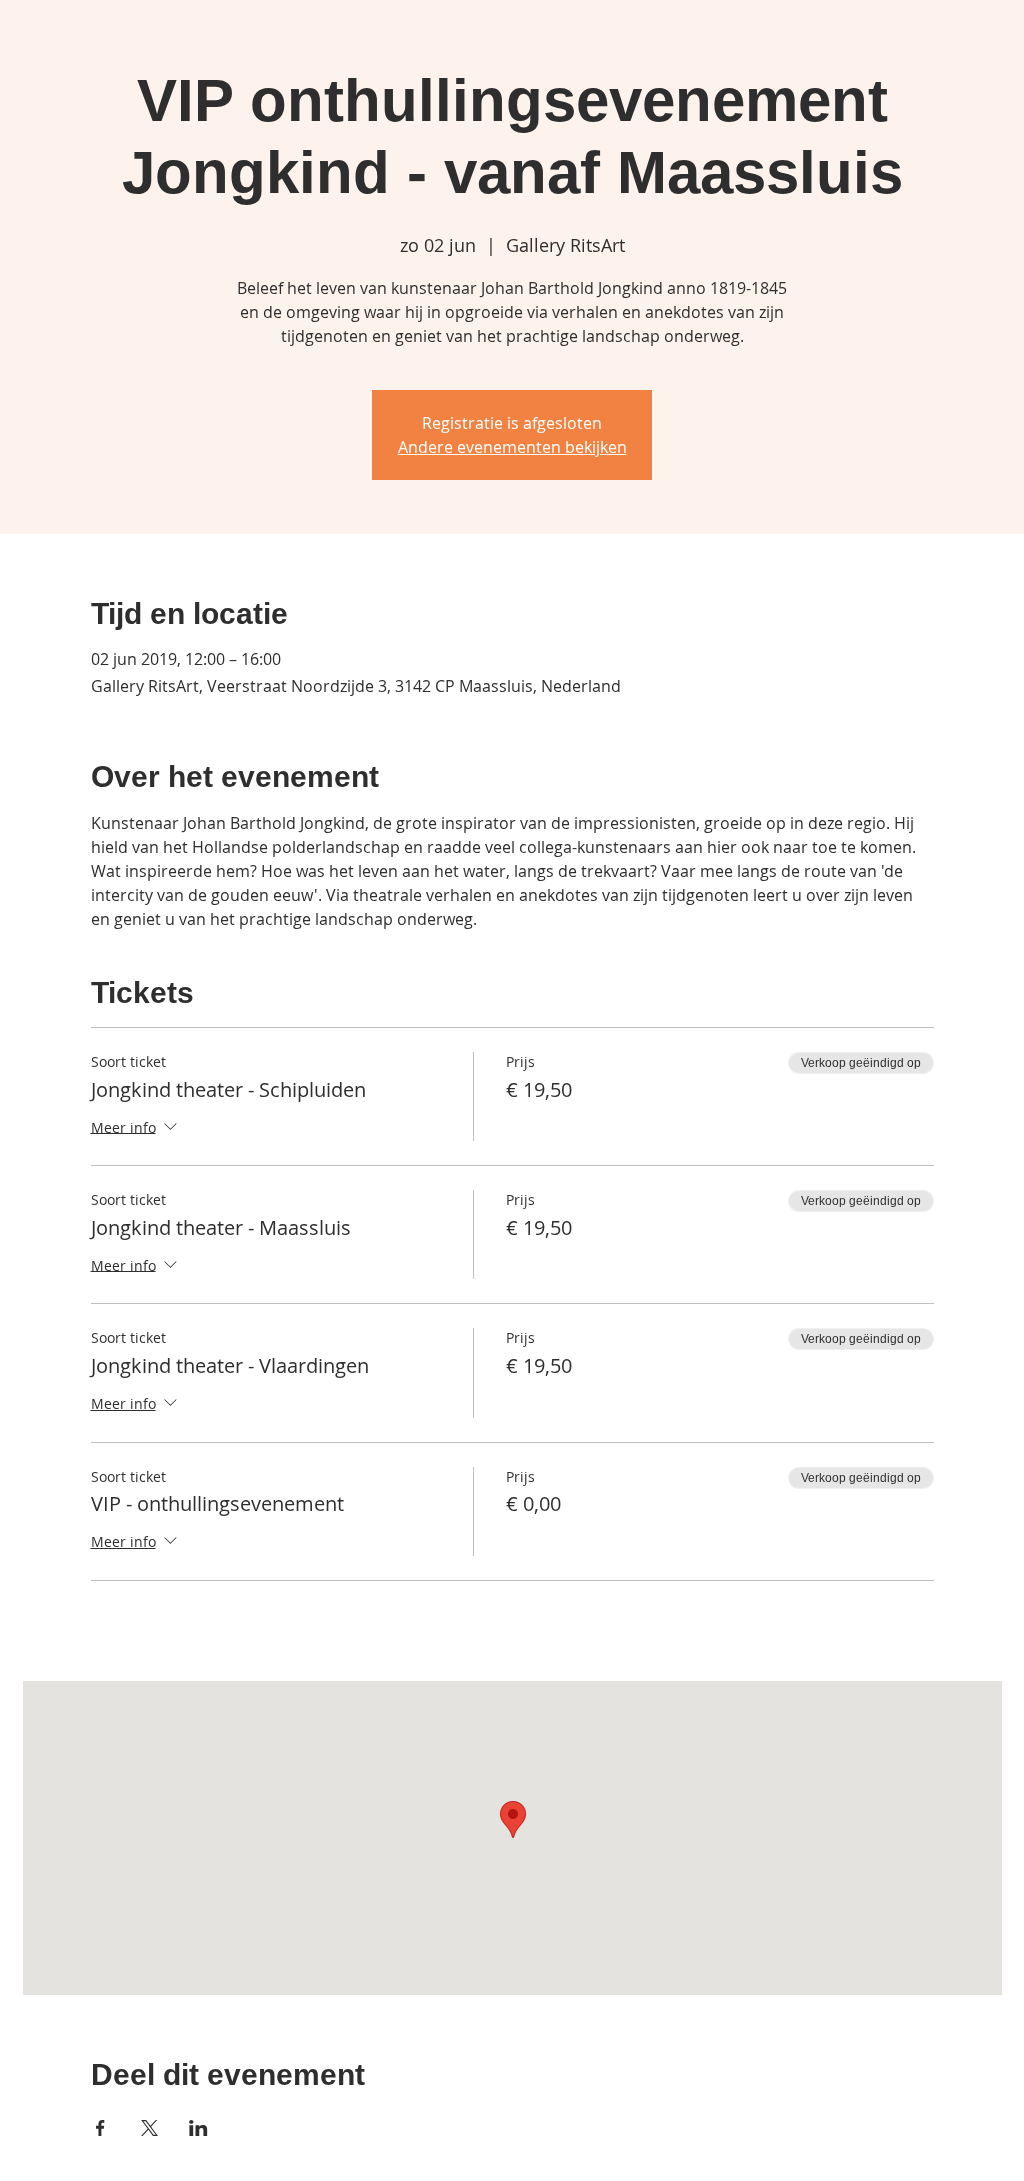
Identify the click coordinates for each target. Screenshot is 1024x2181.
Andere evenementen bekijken (512, 447)
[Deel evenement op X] (149, 2128)
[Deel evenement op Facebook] (100, 2128)
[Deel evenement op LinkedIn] (198, 2128)
